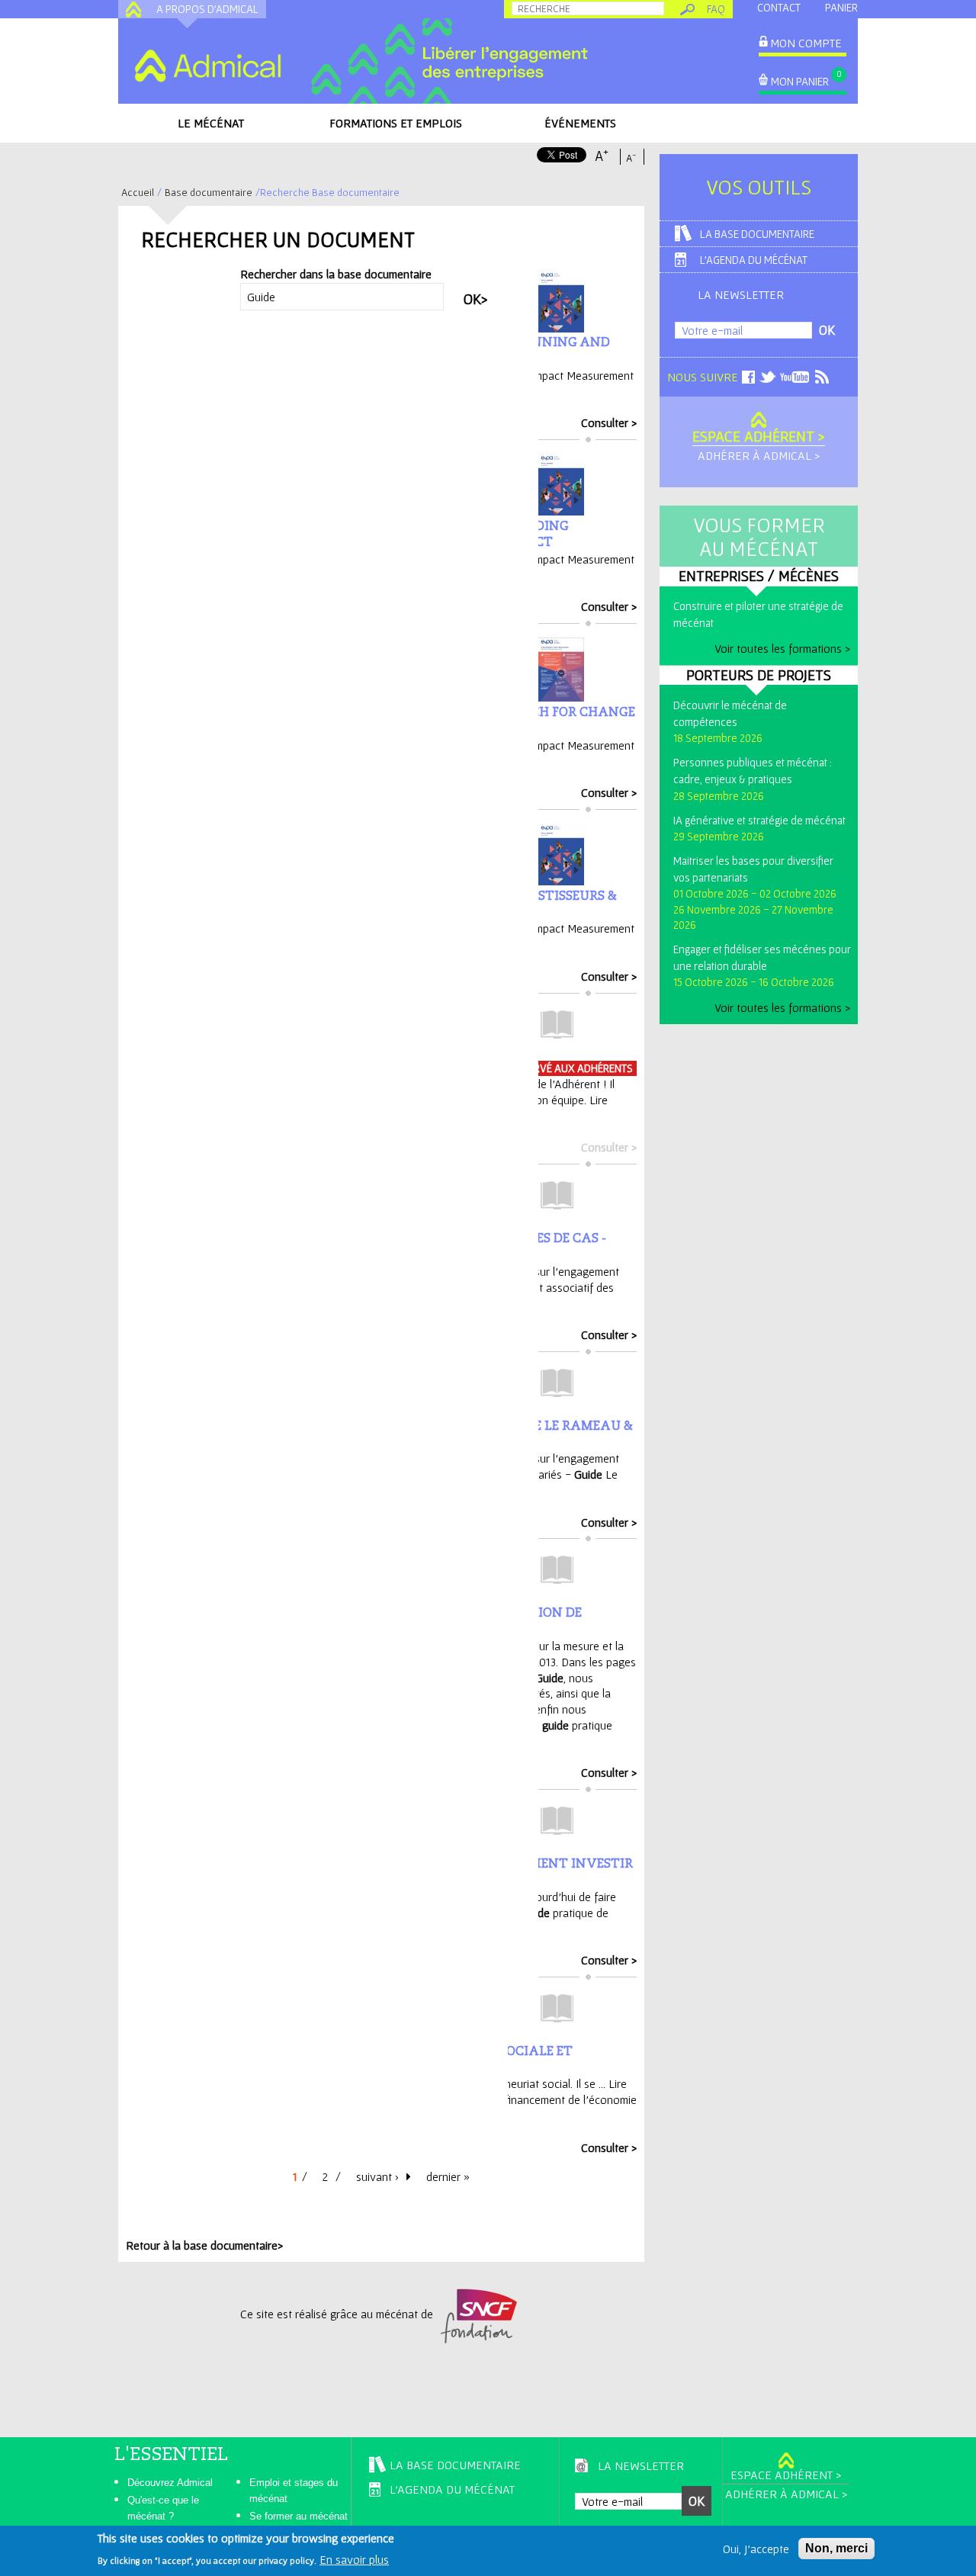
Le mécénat (211, 123)
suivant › (377, 2176)
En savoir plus (354, 2559)
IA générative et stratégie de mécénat (759, 820)
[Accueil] (207, 66)
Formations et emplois (396, 123)
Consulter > (609, 422)
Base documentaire (209, 192)
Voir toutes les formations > (782, 648)
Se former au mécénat (299, 2516)
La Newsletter (741, 294)
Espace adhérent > (759, 436)
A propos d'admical (207, 9)
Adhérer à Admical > (759, 455)
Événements (580, 123)
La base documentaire (757, 234)
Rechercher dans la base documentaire (336, 274)
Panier (841, 7)
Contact (779, 7)
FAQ (716, 9)
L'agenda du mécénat (754, 260)
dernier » (448, 2176)
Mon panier (800, 81)
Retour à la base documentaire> (204, 2245)
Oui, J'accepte (756, 2549)
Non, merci (836, 2548)
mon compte (806, 43)
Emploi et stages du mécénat (294, 2491)
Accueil (138, 192)
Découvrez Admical (170, 2483)
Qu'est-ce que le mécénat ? (163, 2508)
